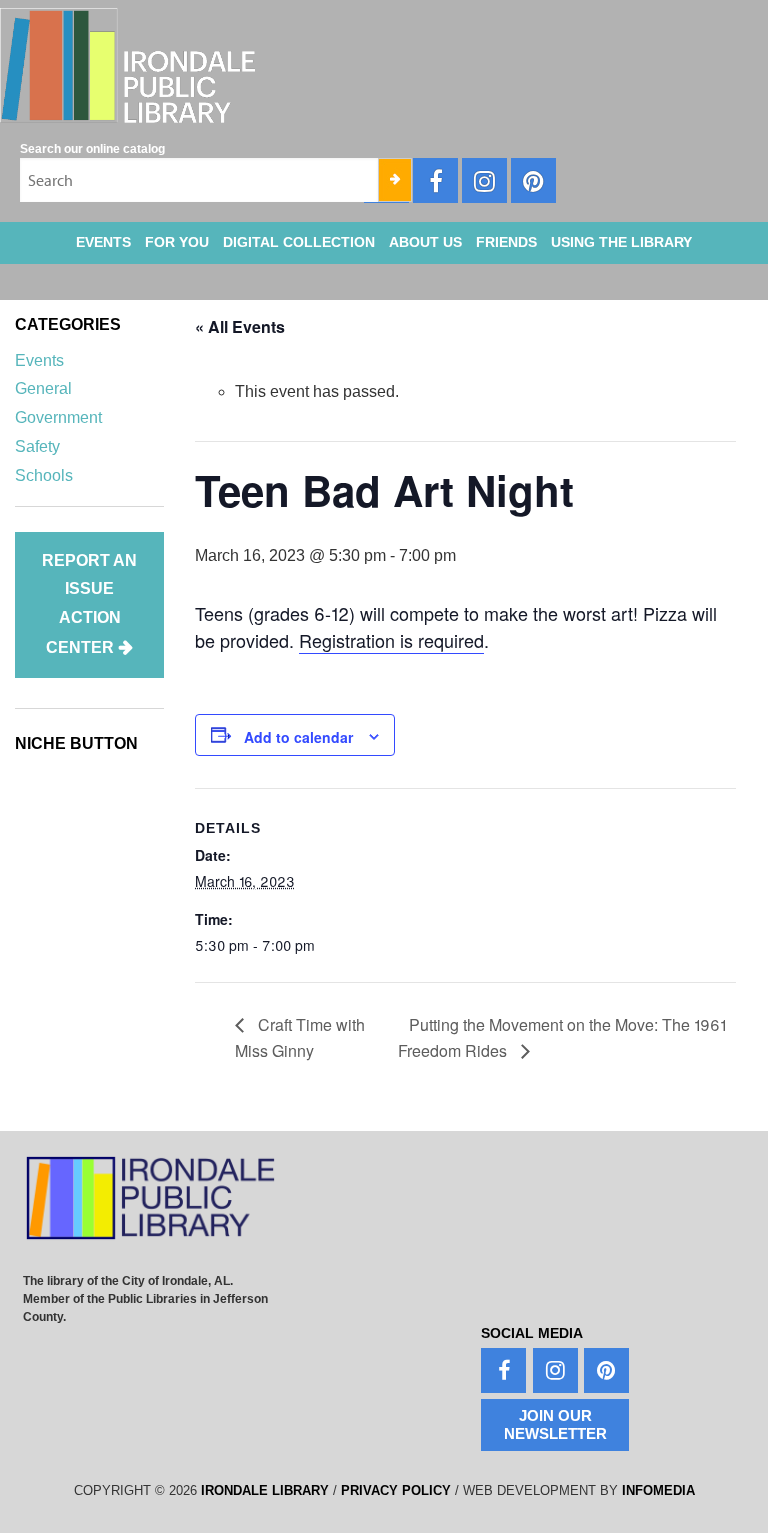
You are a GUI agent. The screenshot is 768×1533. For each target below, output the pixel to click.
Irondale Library (265, 1490)
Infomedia (658, 1490)
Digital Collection (299, 242)
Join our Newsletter (555, 1424)
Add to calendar (298, 737)
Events (103, 242)
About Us (425, 242)
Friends (506, 242)
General (43, 388)
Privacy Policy (396, 1490)
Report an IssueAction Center (89, 604)
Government (58, 417)
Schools (44, 475)
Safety (37, 446)
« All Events (240, 326)
